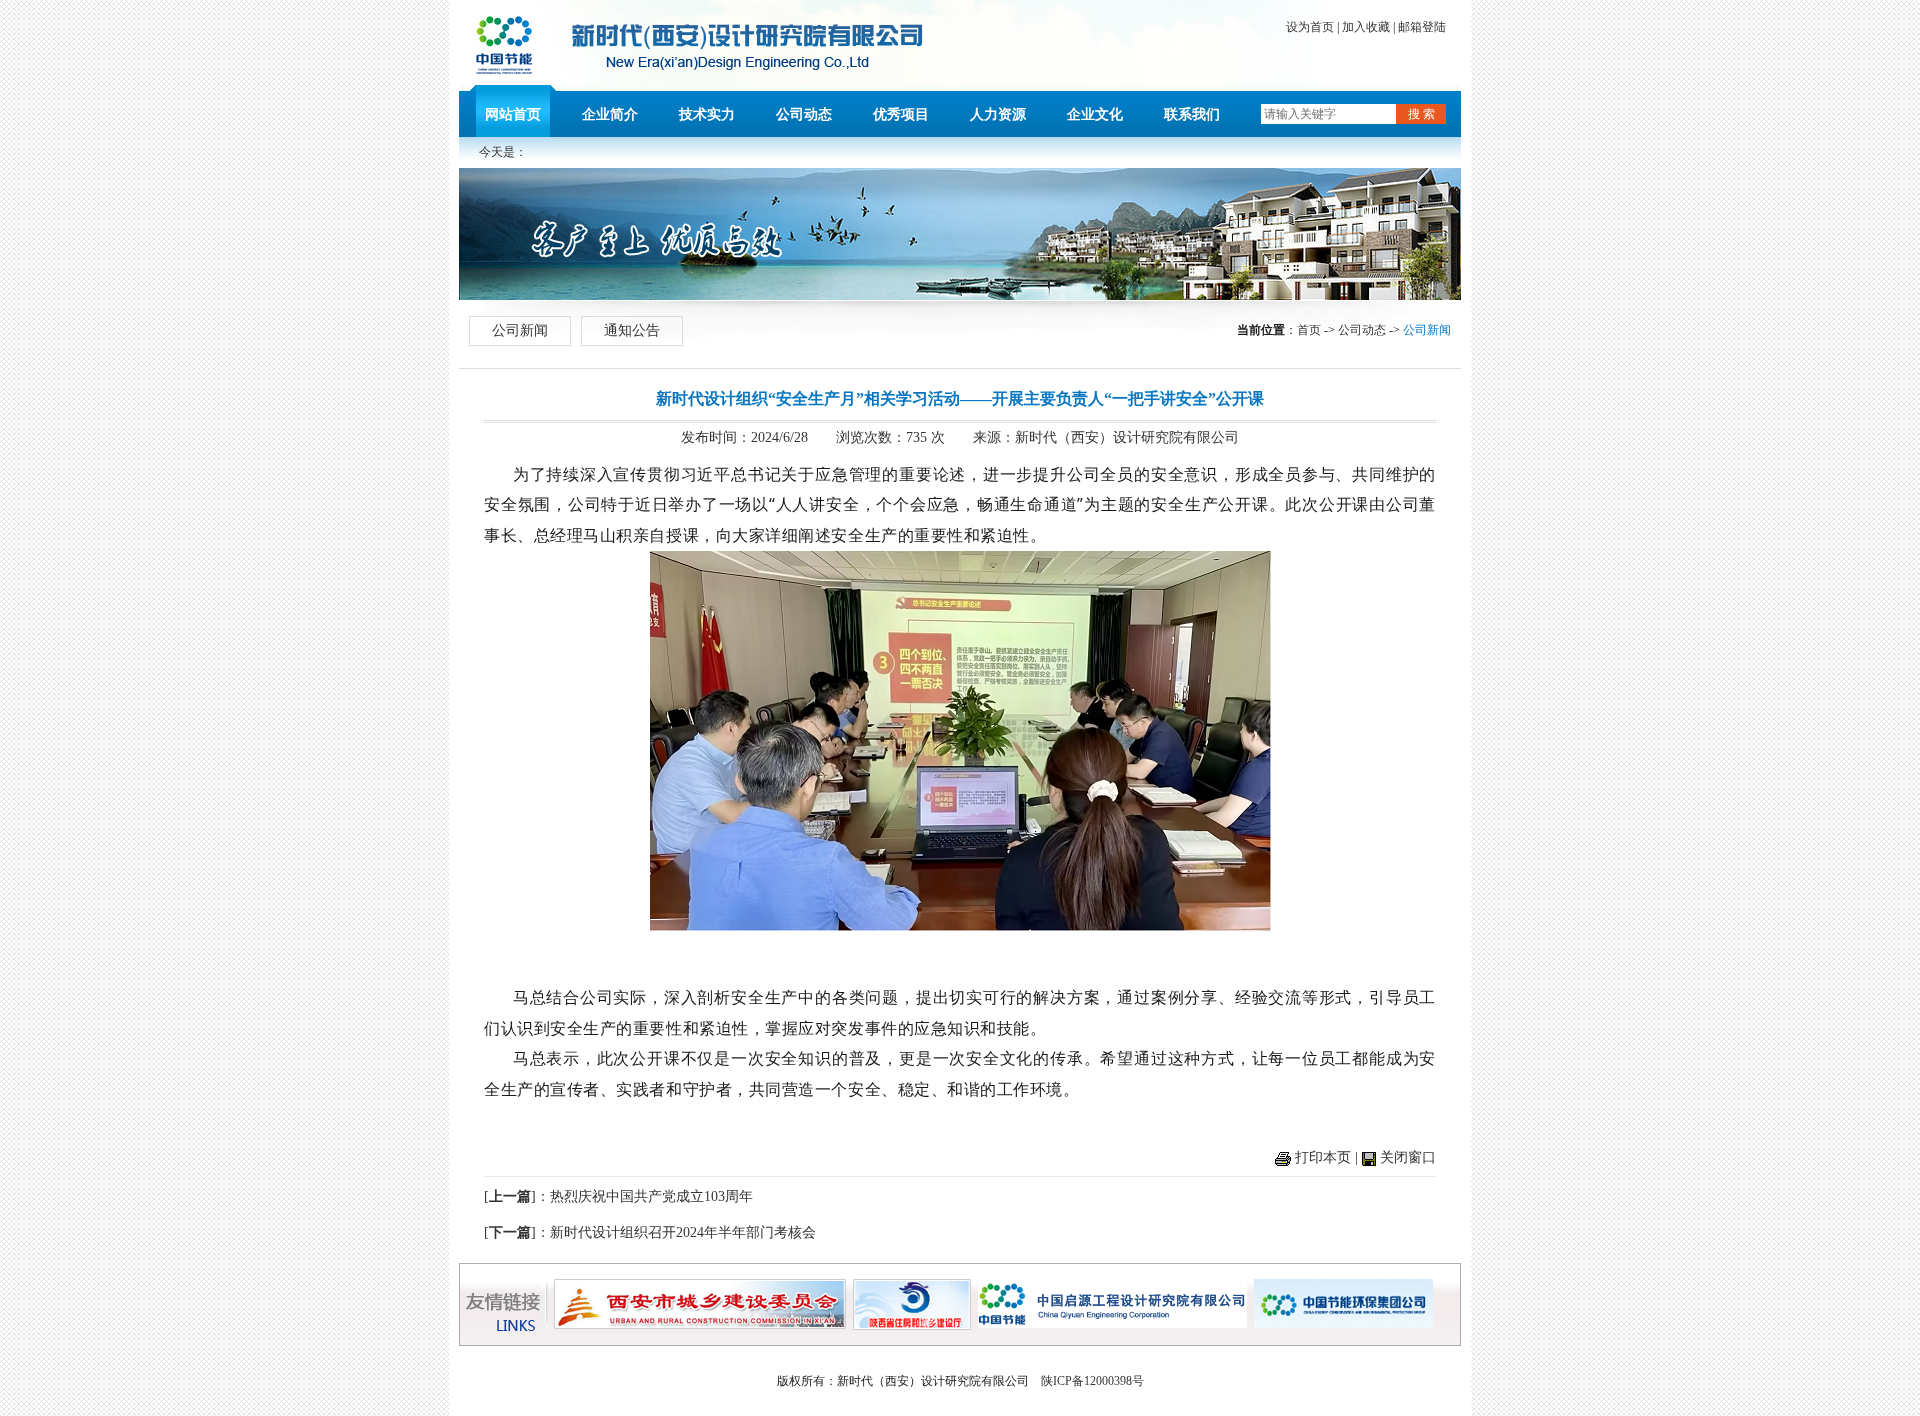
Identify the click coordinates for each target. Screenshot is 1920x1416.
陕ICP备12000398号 (1092, 1381)
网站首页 (513, 114)
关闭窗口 (1408, 1157)
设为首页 (1310, 27)
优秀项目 (901, 114)
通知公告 (632, 330)
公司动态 (804, 114)
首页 (1309, 330)
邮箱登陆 (1422, 27)
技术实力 (707, 114)
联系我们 (1192, 114)
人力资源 (998, 114)
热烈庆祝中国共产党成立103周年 (651, 1196)
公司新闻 (520, 330)
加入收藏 (1366, 27)
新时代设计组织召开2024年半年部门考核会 (683, 1232)
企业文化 (1095, 114)
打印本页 (1323, 1157)
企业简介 (610, 114)
